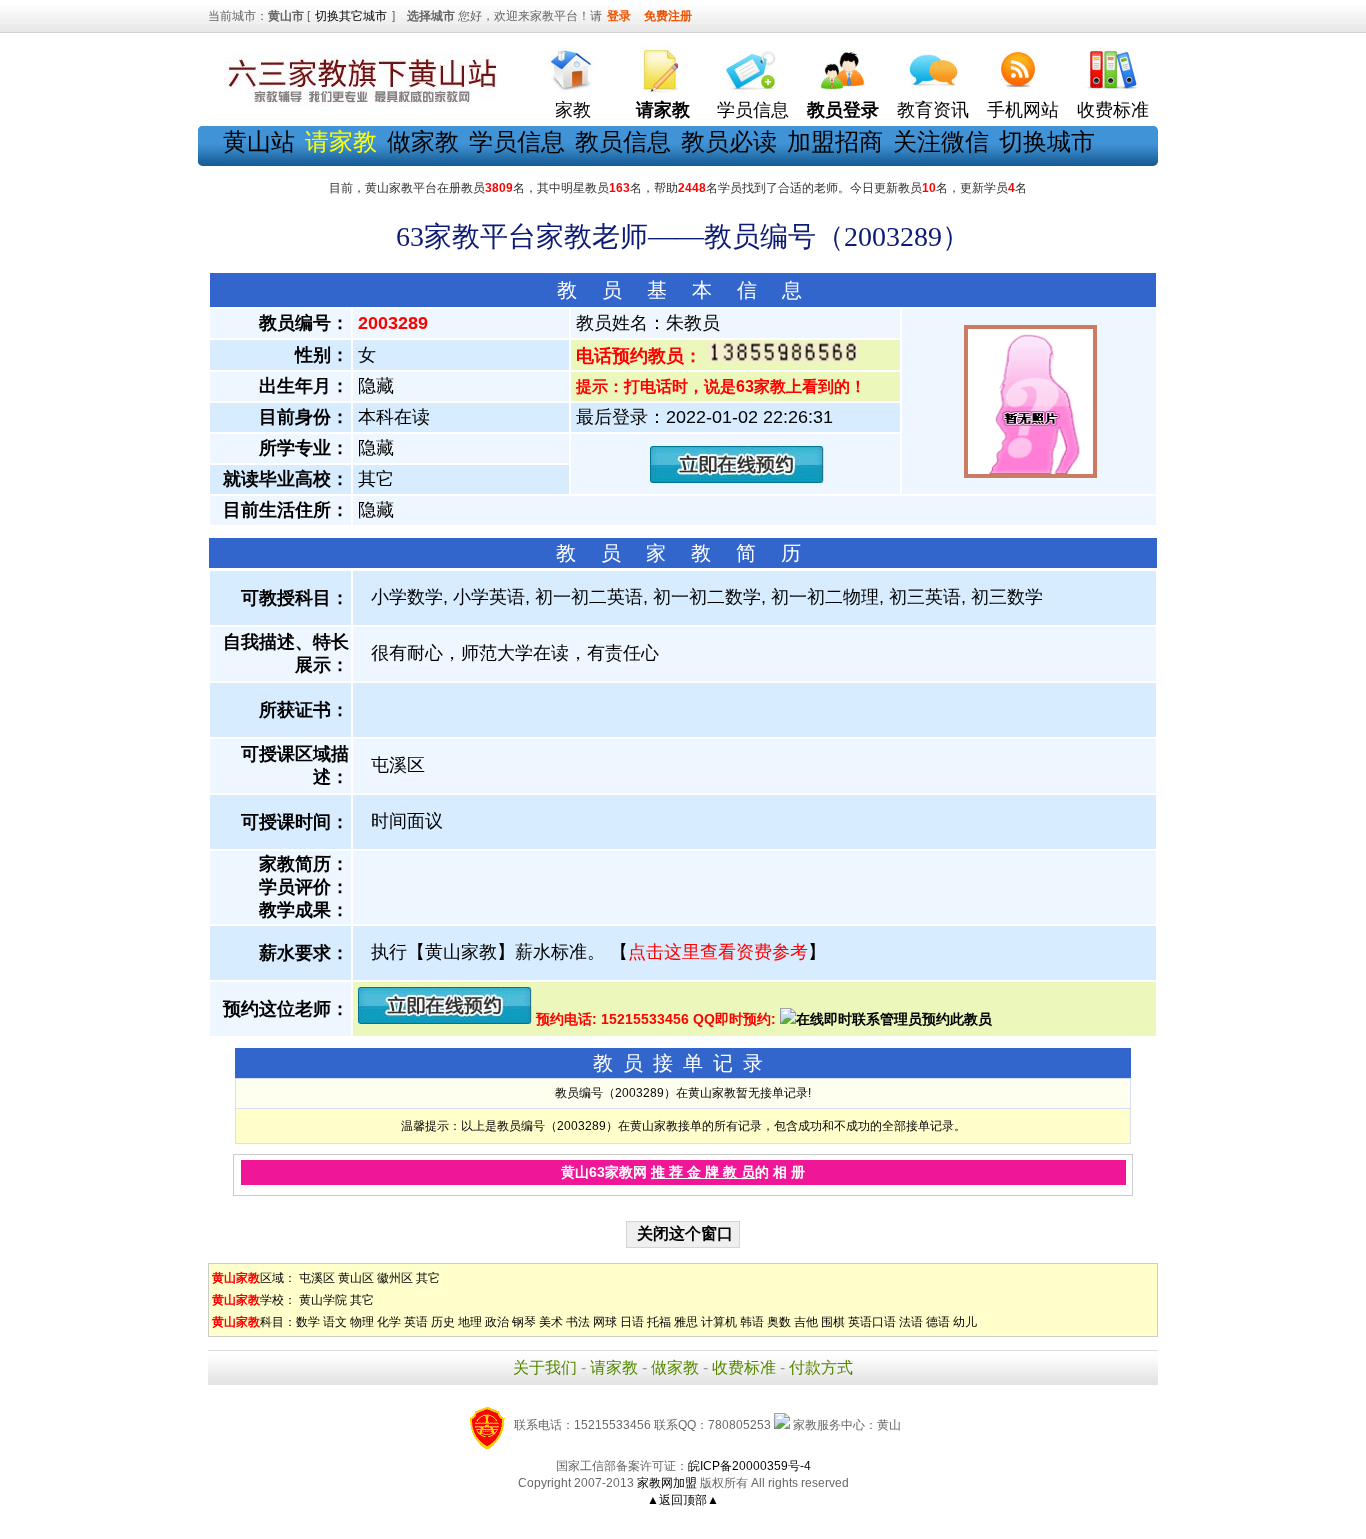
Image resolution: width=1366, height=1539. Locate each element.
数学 (308, 1322)
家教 (573, 110)
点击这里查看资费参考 (718, 952)
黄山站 (259, 141)
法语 (911, 1322)
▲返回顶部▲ (683, 1500)
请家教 (614, 1367)
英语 (416, 1322)
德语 (938, 1322)
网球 (605, 1322)
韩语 (752, 1322)
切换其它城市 (351, 16)
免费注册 (668, 16)
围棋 (833, 1322)
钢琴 (524, 1322)
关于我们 (545, 1367)
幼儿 (965, 1322)
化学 (389, 1322)
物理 (362, 1322)
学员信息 (753, 110)
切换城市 (1047, 141)
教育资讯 (933, 110)
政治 (497, 1322)
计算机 (719, 1322)
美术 (551, 1322)
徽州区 (395, 1278)
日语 (632, 1322)
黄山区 (356, 1278)
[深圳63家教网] (358, 103)
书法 (578, 1322)
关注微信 (941, 141)
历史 (443, 1322)
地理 (470, 1322)
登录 (619, 16)
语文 (335, 1322)
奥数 (779, 1322)
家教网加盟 (667, 1483)
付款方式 (821, 1367)
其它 (428, 1278)
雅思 (686, 1322)
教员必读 (729, 141)
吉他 (806, 1322)
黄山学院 (323, 1300)
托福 (659, 1322)
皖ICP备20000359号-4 (749, 1466)
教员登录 (843, 110)
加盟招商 (835, 141)
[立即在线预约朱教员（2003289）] (737, 478)
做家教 (423, 141)
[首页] (573, 65)
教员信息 (623, 141)
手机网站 (1023, 110)
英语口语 (872, 1322)
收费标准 (1113, 110)
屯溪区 (317, 1278)
